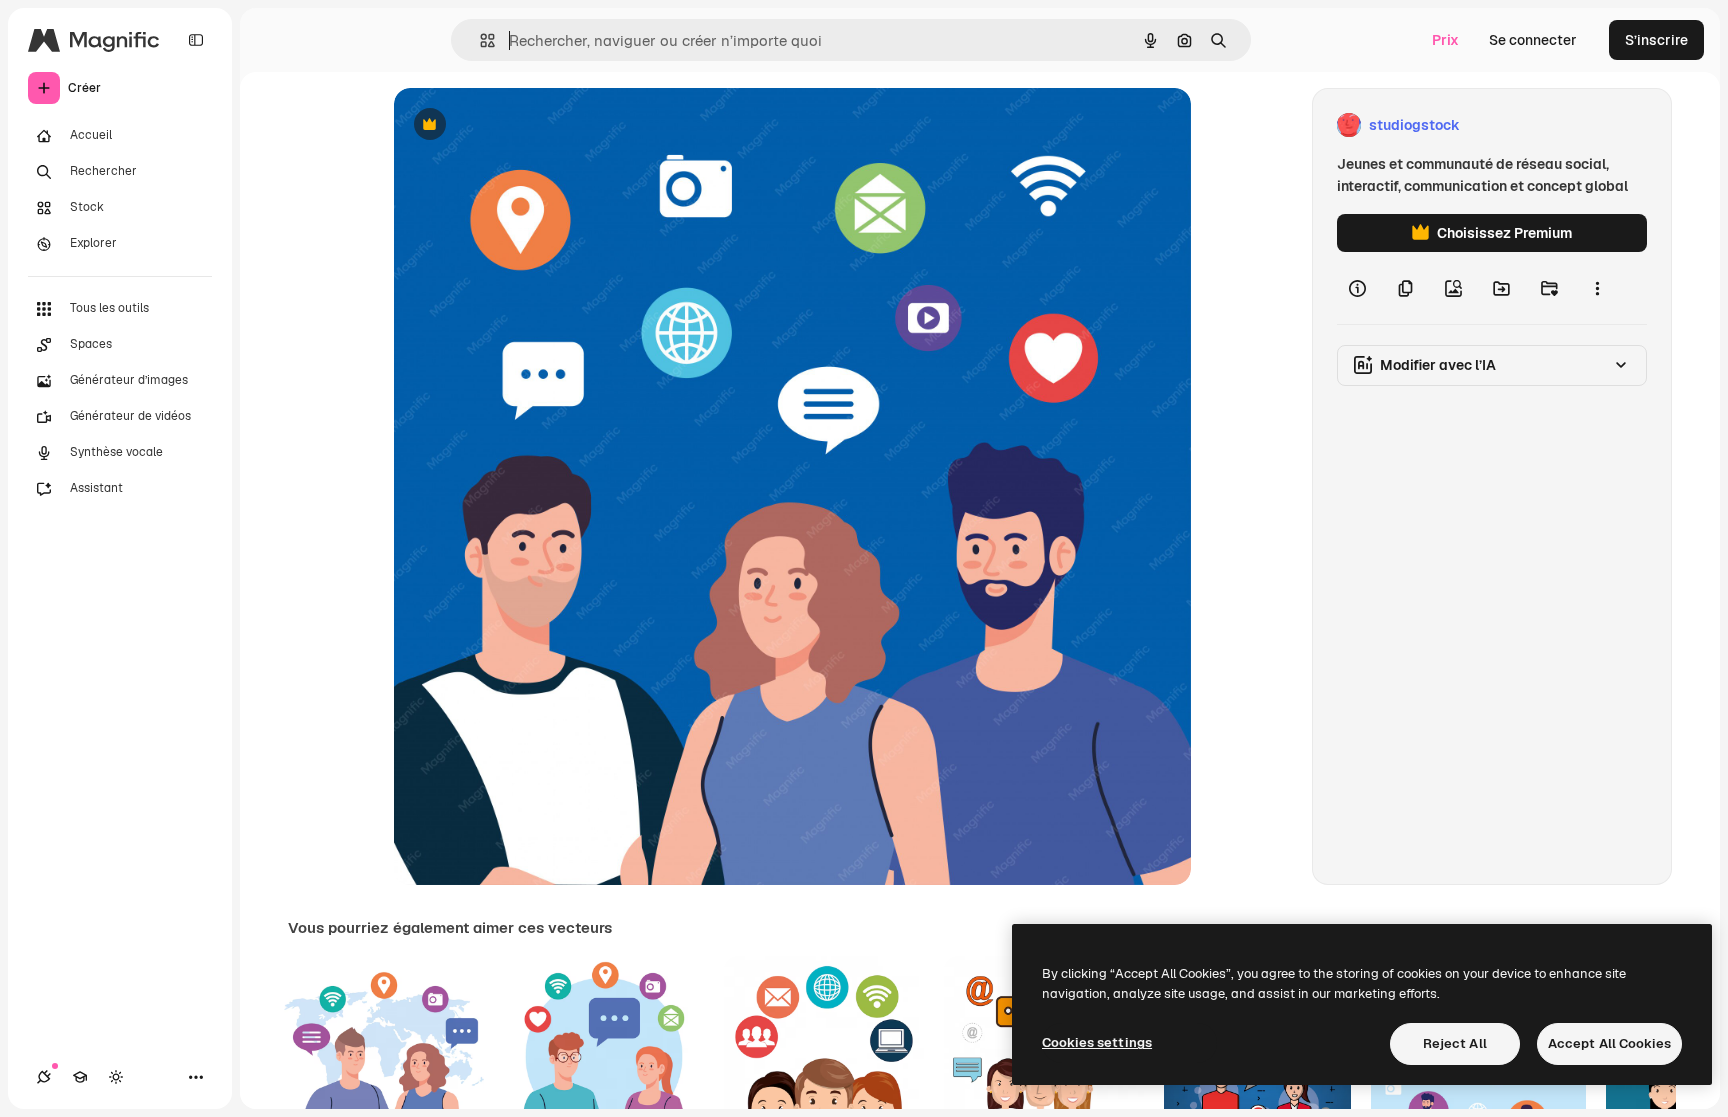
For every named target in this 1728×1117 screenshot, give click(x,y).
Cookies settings (1097, 1042)
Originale (526, 125)
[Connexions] (44, 1077)
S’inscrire (1656, 40)
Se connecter (1533, 40)
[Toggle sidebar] (196, 40)
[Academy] (80, 1077)
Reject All (1455, 1043)
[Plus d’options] (1597, 288)
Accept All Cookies (1609, 1043)
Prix (1445, 40)
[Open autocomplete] (479, 40)
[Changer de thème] (116, 1077)
